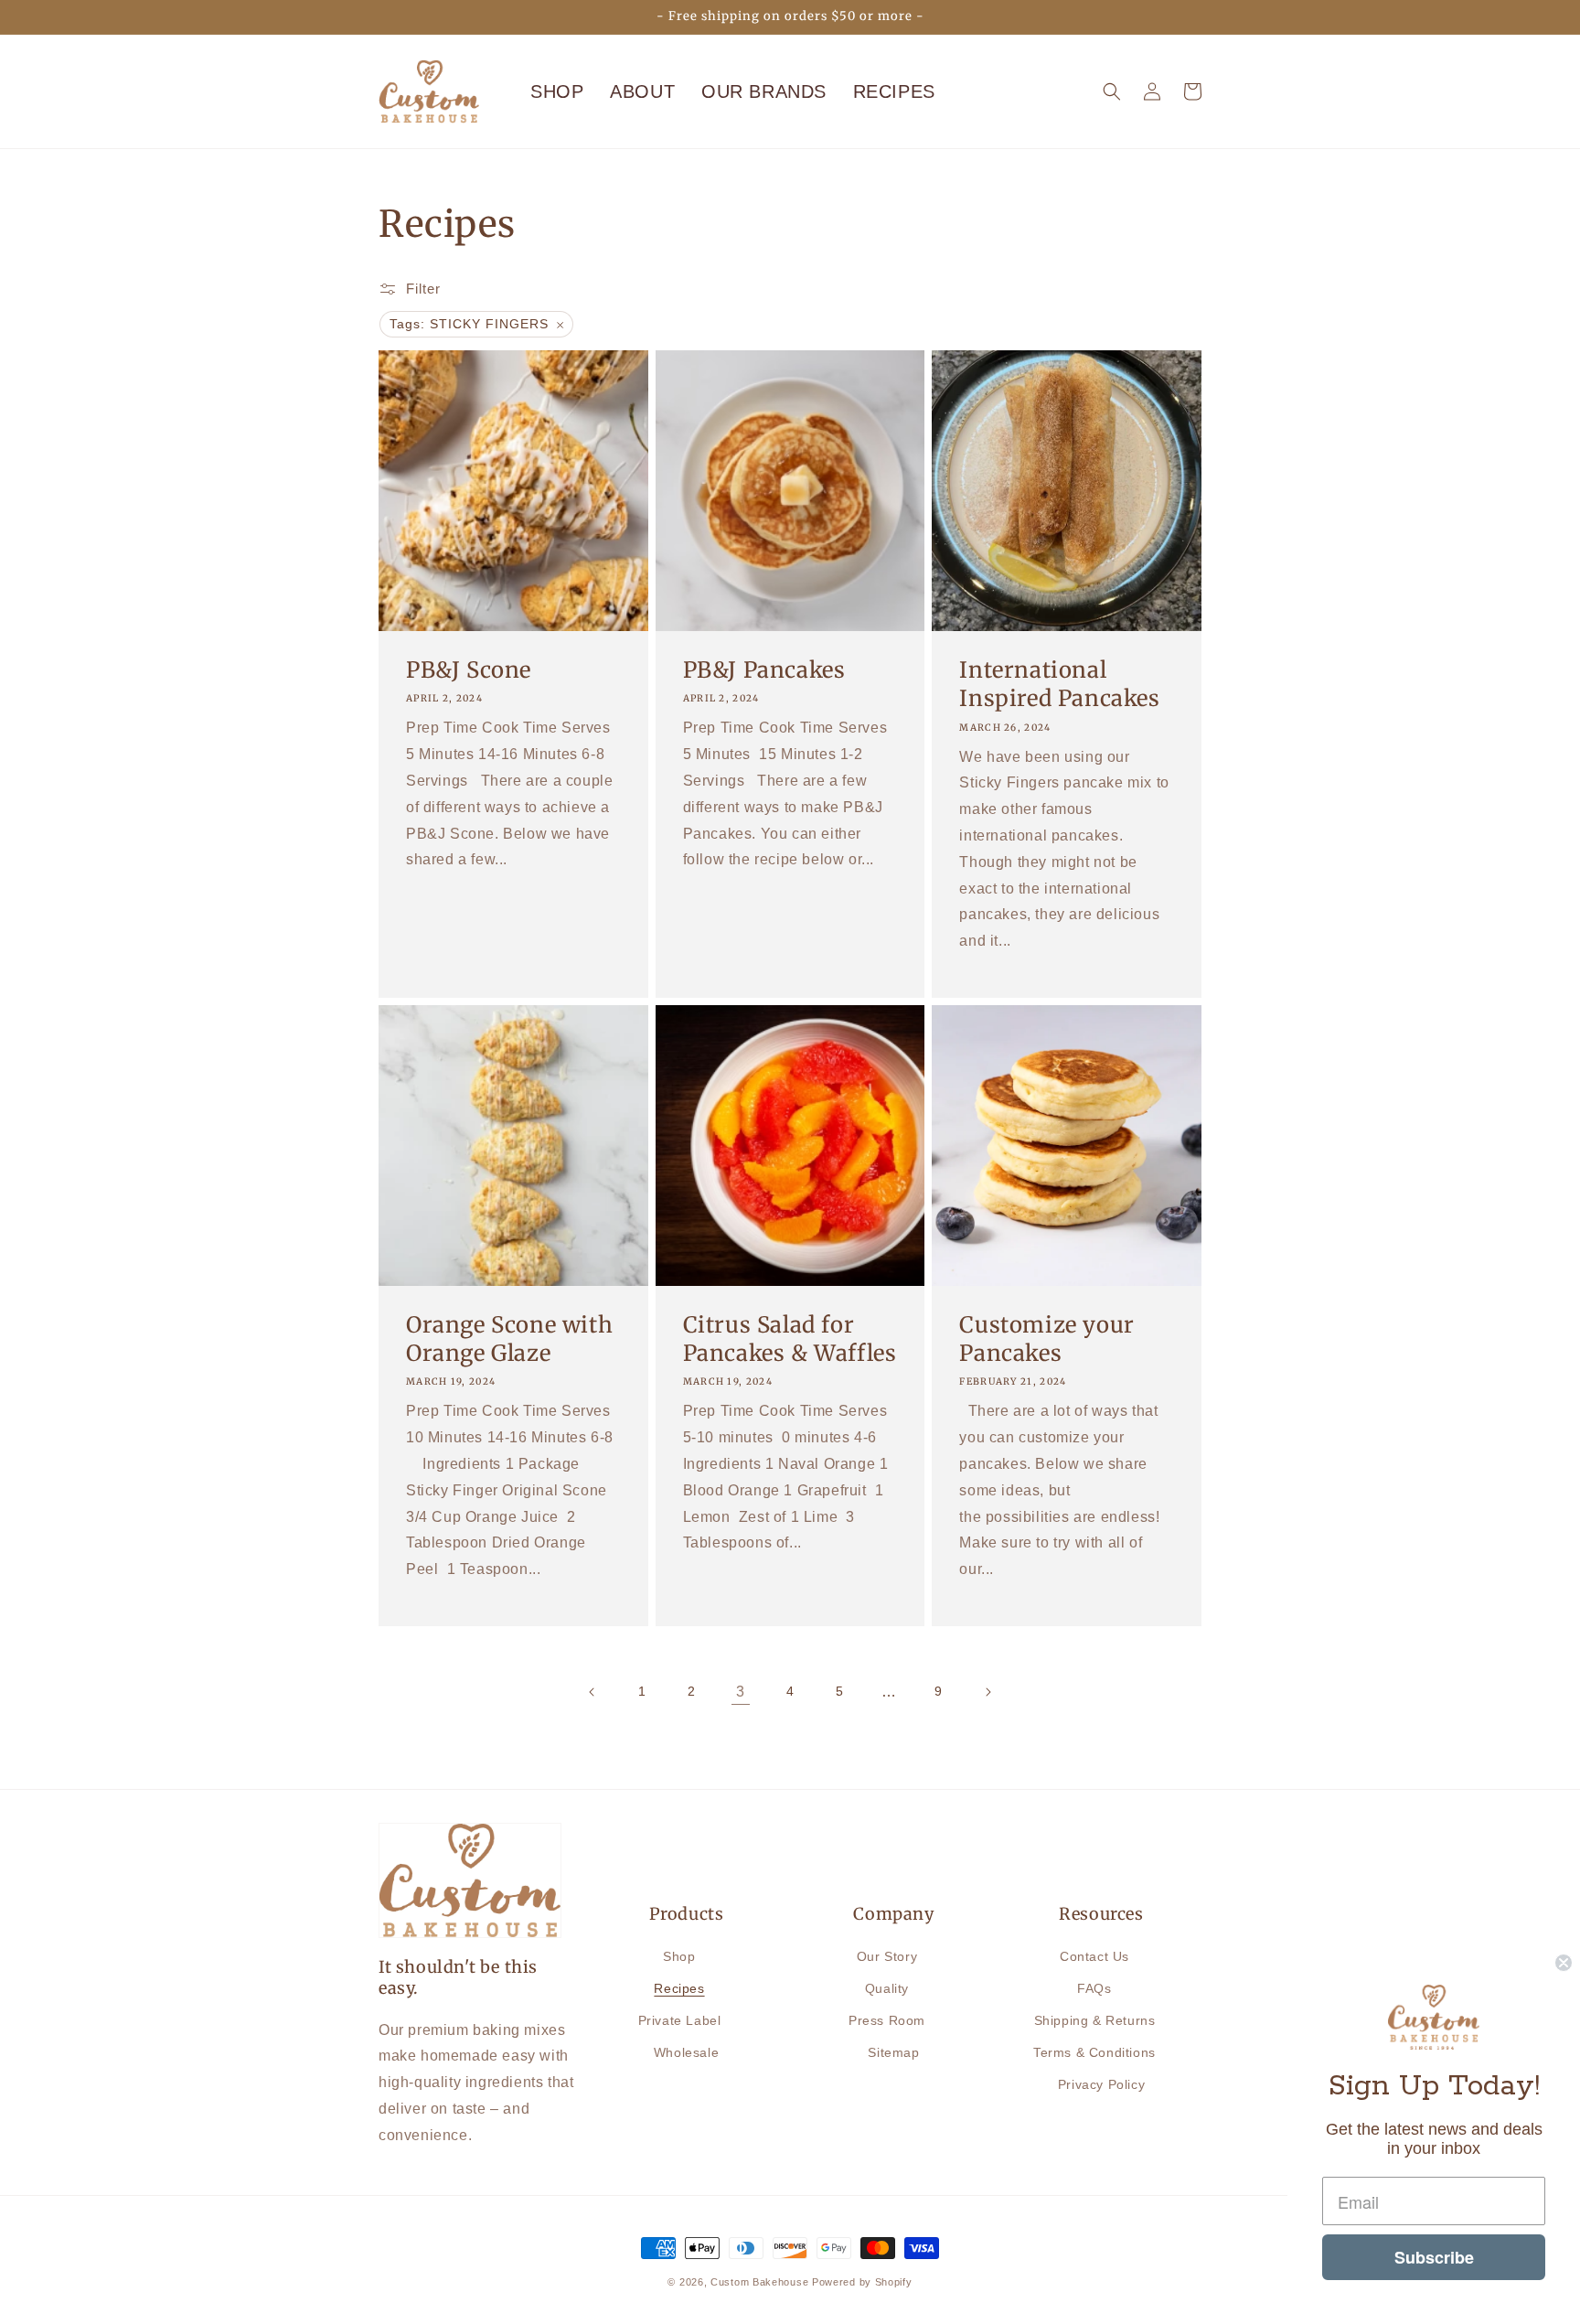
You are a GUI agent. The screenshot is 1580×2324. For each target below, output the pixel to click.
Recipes (679, 1988)
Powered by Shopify (862, 2282)
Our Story (887, 1956)
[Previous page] (592, 1692)
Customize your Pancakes (1046, 1339)
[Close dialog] (1564, 1963)
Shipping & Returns (1095, 2020)
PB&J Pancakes (764, 670)
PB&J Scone (469, 670)
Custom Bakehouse (759, 2282)
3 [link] (741, 1692)
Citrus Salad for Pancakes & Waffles (790, 1339)
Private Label (680, 2020)
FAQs (1094, 1988)
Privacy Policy (1101, 2084)
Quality (887, 1988)
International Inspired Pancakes (1059, 684)
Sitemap (893, 2052)
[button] (1112, 91)
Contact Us (1094, 1956)
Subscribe (1434, 2257)
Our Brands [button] (764, 91)
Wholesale (686, 2052)
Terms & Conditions (1094, 2052)
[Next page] (987, 1692)
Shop (557, 91)
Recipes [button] (894, 91)
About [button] (642, 91)
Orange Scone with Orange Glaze (509, 1339)
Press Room (887, 2020)
